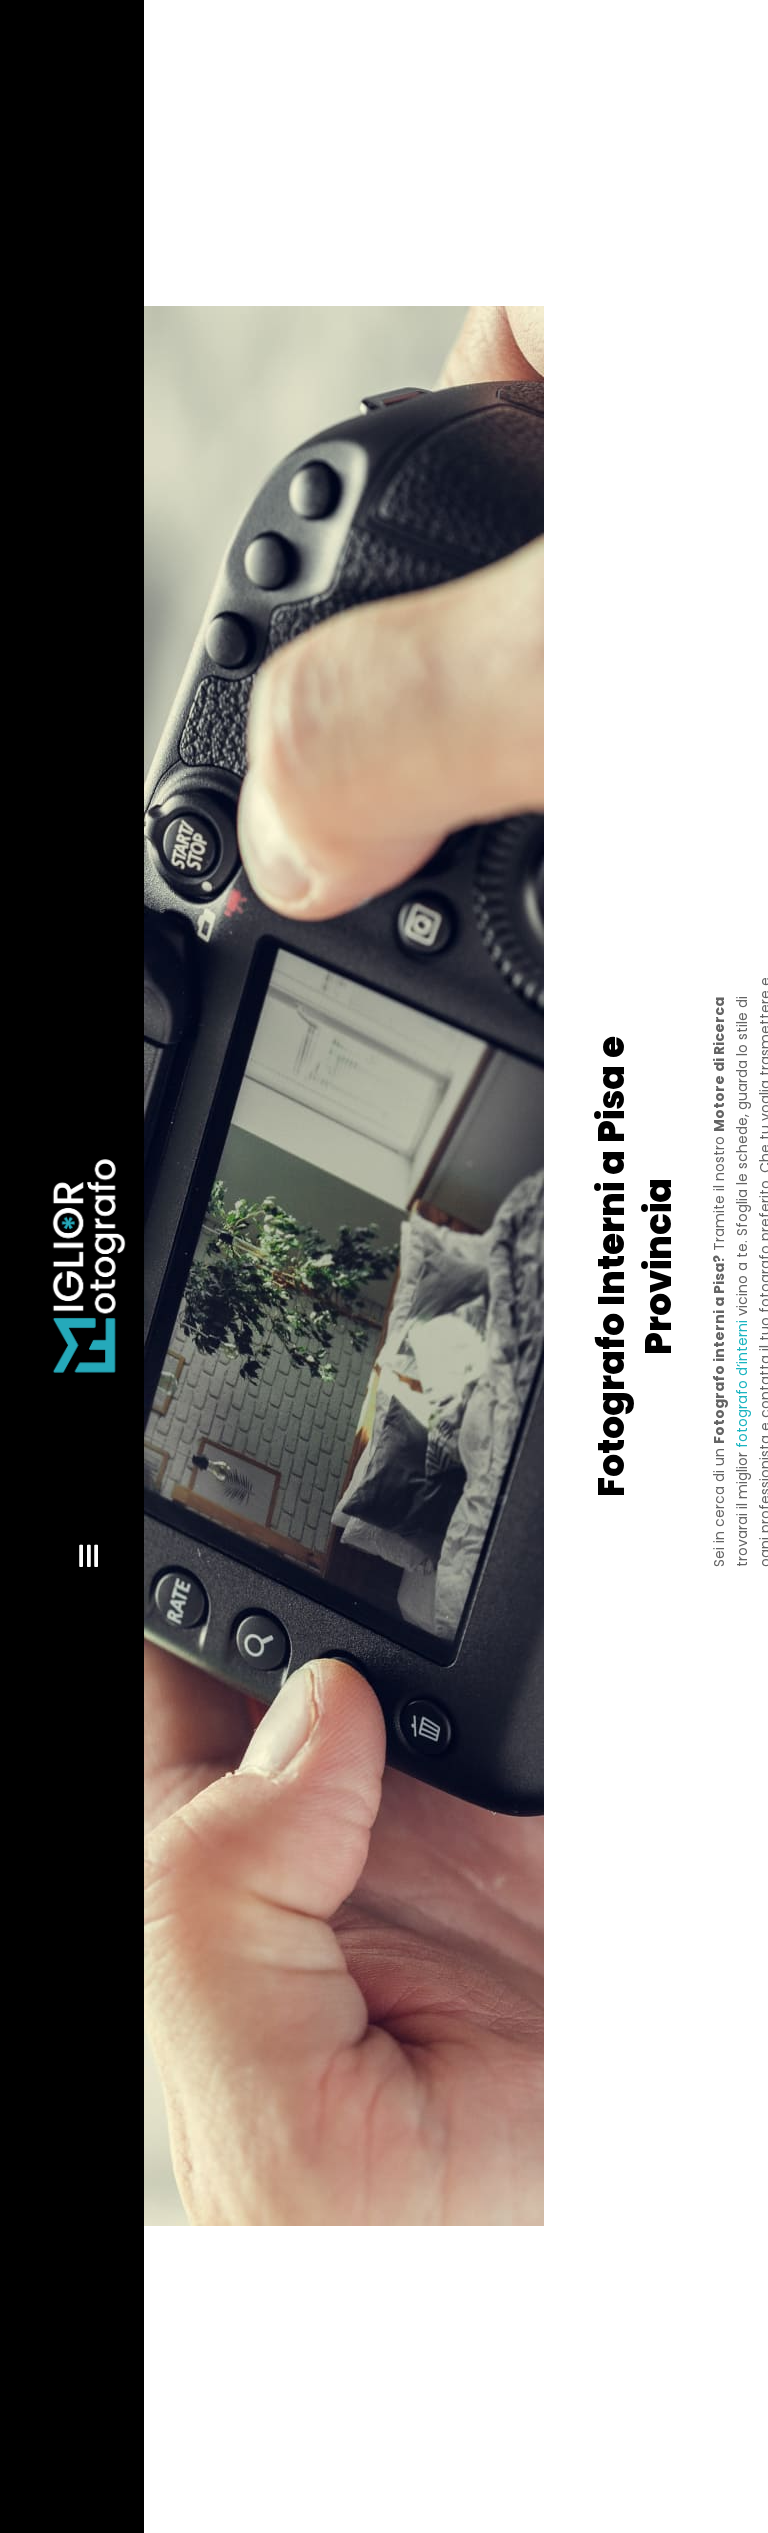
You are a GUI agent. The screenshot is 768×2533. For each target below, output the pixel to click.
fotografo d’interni (742, 1384)
